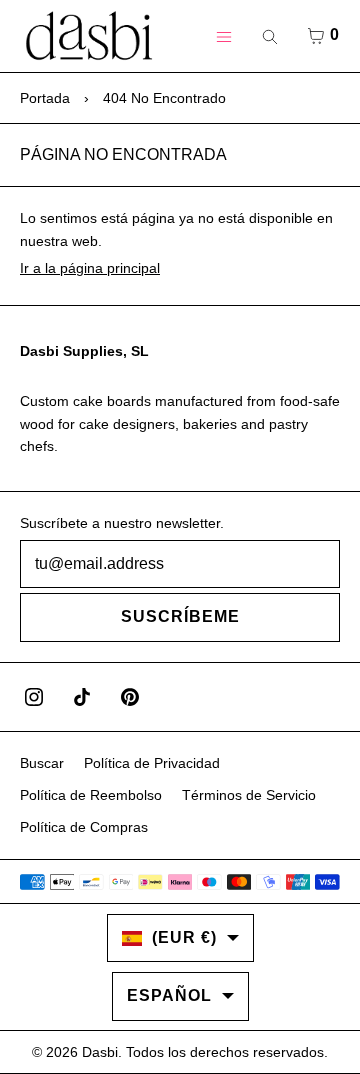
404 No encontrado (164, 98)
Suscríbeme (180, 616)
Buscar (42, 763)
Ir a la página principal (90, 268)
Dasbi (100, 1052)
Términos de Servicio (249, 795)
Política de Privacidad (152, 763)
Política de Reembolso (91, 795)
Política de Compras (84, 827)
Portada (45, 98)
